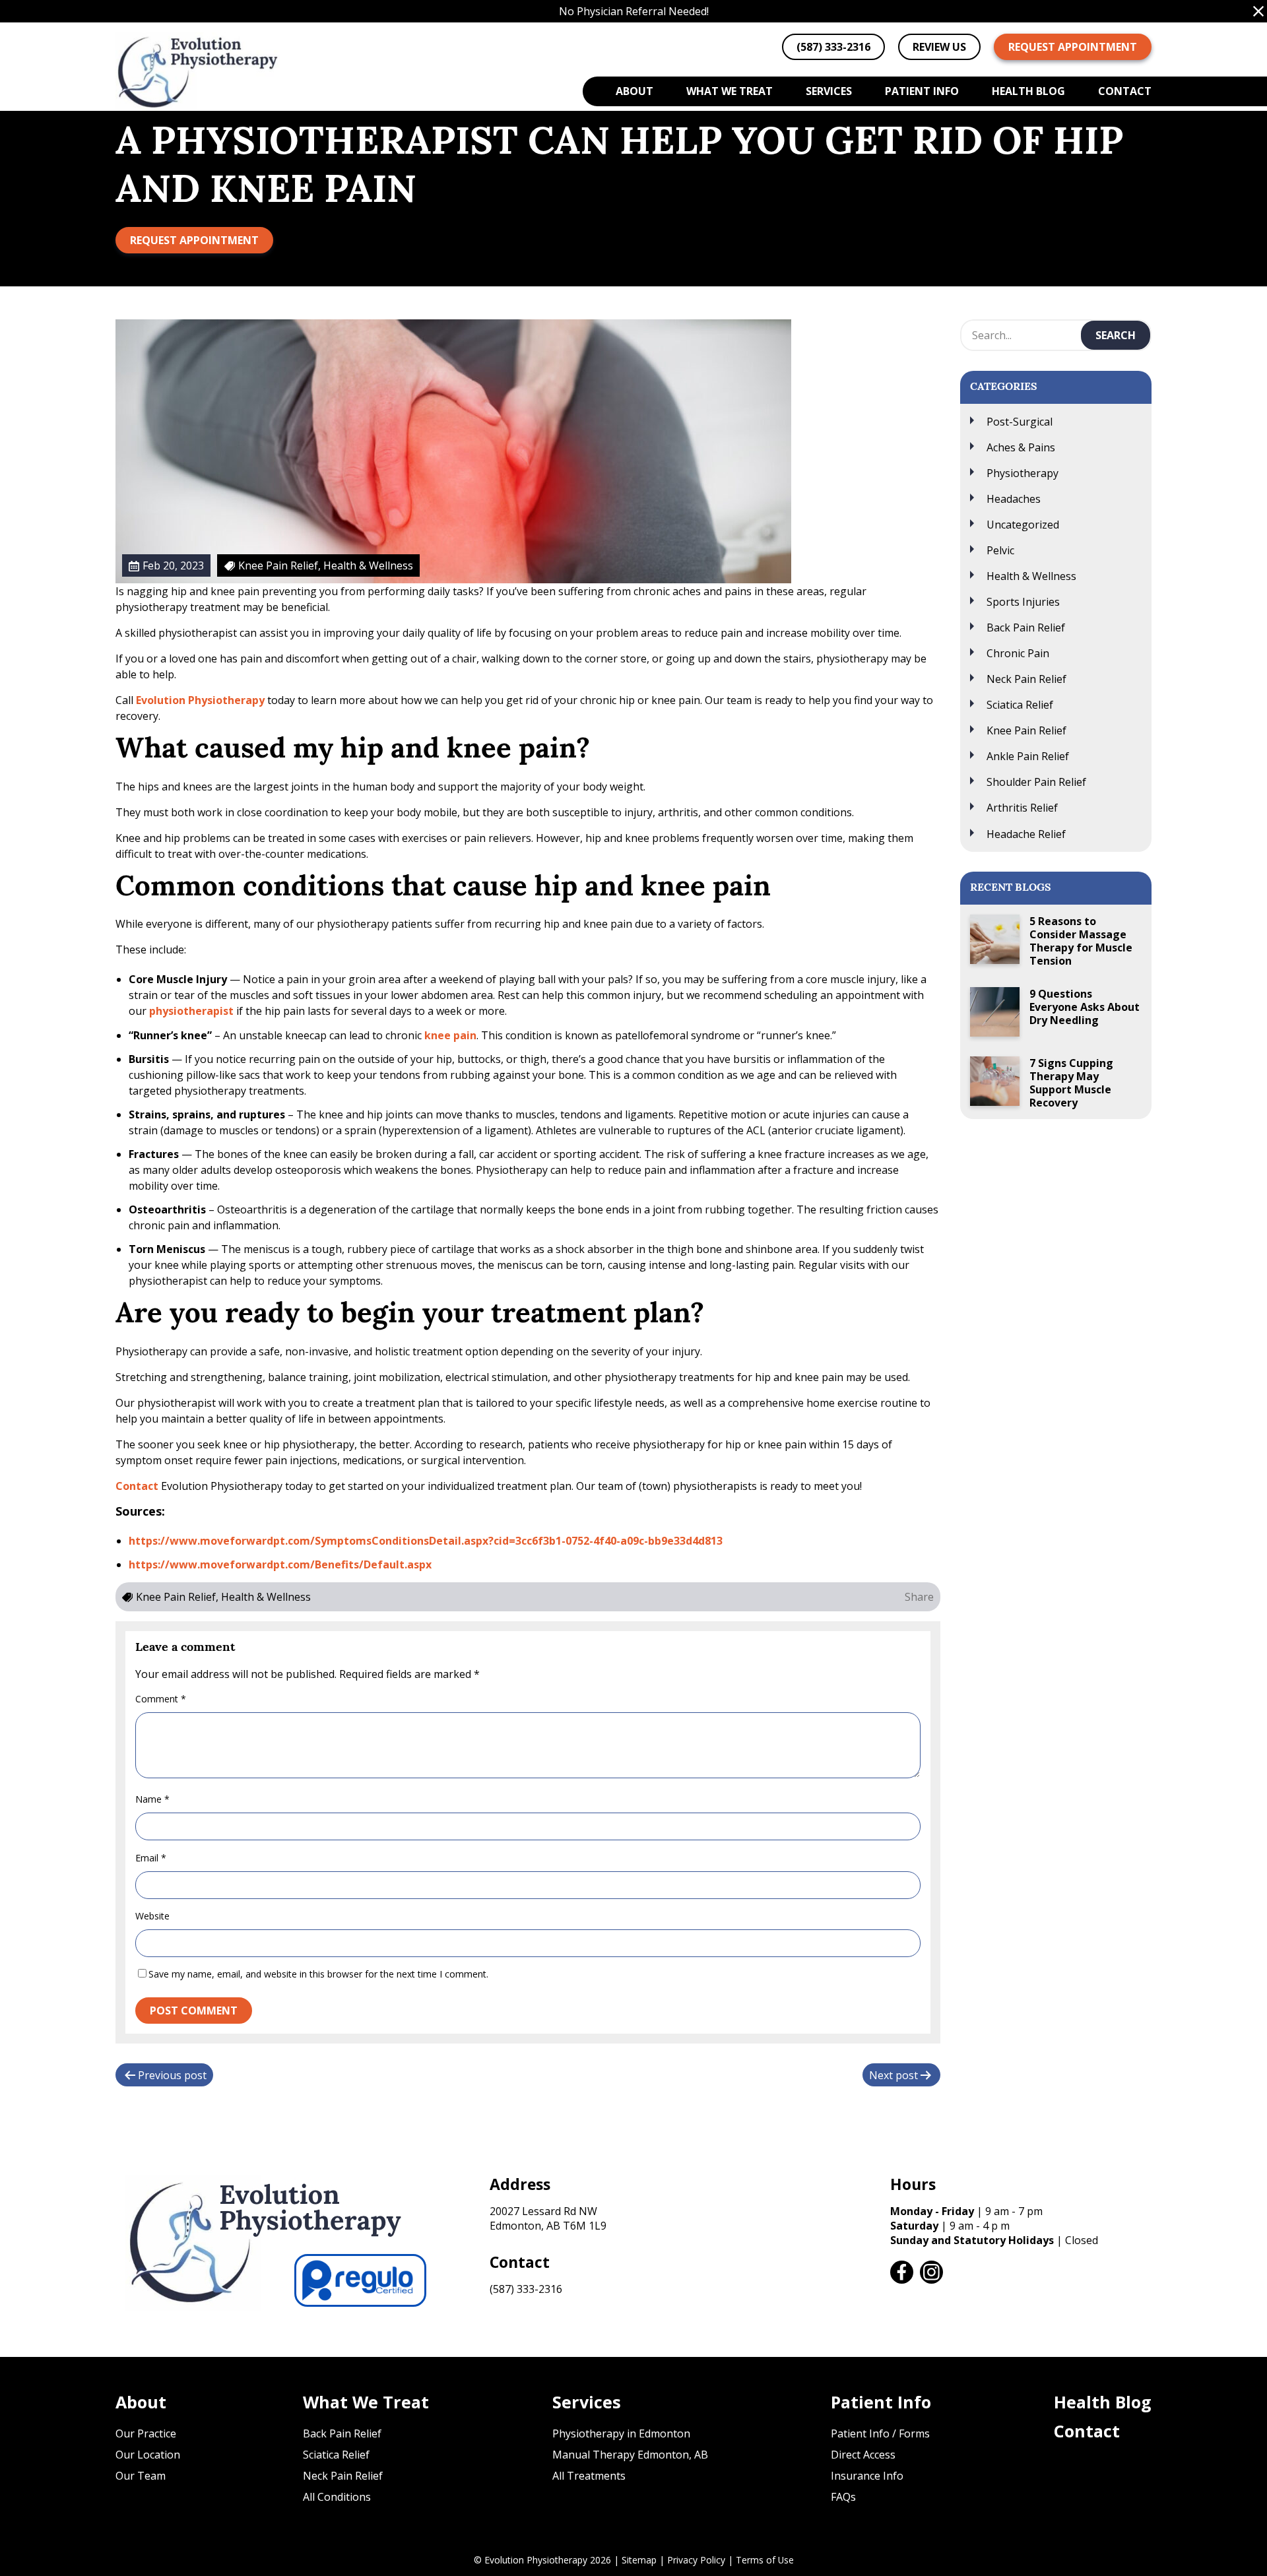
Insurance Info (867, 2476)
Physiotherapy (1023, 473)
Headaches (1014, 499)
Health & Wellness (1031, 576)
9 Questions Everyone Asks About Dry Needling (1085, 1007)
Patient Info (922, 91)
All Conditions (337, 2497)
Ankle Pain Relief (1028, 756)
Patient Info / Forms (880, 2433)
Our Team (141, 2476)
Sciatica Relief (1020, 705)
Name (152, 1799)
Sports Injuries (1023, 602)
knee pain (450, 1035)
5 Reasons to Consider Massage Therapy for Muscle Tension (1081, 941)
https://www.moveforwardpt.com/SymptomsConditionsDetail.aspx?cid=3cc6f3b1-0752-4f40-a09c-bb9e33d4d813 (426, 1541)
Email (151, 1858)
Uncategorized (1023, 525)
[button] (1258, 11)
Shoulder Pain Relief (1036, 782)
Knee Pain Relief (1026, 730)
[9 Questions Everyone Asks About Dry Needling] (995, 1012)
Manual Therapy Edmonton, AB (630, 2455)
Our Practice (146, 2433)
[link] (902, 2272)
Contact (1125, 91)
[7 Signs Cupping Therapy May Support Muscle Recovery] (995, 1081)
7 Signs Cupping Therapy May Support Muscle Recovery (1071, 1083)
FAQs (843, 2497)
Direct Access (863, 2455)
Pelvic (1000, 550)
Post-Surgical (1020, 422)
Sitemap (639, 2560)
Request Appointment (1073, 47)
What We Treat (730, 91)
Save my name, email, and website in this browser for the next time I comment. (318, 1974)
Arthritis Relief (1022, 808)
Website (152, 1916)
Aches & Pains (1021, 447)
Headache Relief (1026, 834)
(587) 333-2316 (526, 2289)
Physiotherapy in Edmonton (621, 2433)
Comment (161, 1699)
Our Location (148, 2455)
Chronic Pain (1018, 653)
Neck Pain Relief (1026, 679)
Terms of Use (765, 2560)
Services (829, 91)
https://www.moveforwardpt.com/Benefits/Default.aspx (280, 1564)
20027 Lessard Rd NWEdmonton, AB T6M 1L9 (548, 2218)
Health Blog (1028, 91)
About (634, 91)
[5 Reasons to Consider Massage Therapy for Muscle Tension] (995, 939)
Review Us (939, 47)
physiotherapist (193, 1011)
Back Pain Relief (1026, 628)
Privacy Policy (696, 2560)
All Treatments (589, 2476)
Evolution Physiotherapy (200, 700)
